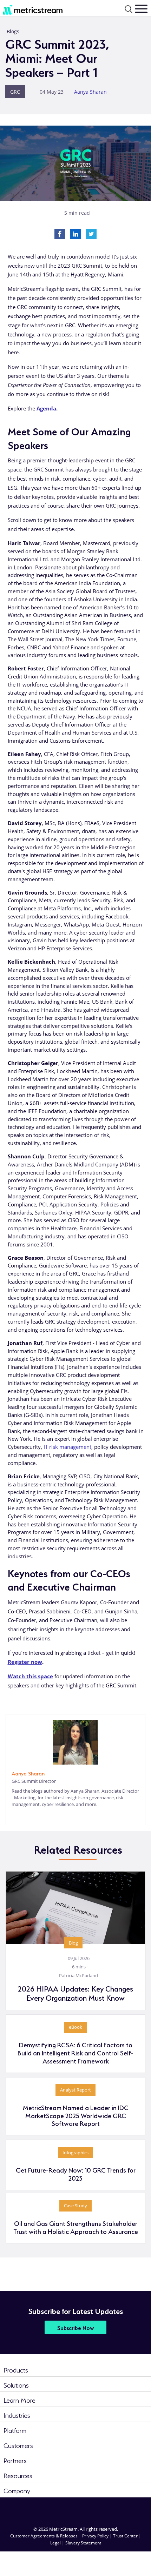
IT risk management (67, 1447)
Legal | (58, 2543)
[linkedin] (12, 1815)
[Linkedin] (75, 233)
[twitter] (91, 2509)
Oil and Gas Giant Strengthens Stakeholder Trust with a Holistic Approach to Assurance (76, 2227)
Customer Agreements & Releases (44, 2536)
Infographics (75, 2153)
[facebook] (60, 2509)
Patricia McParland (78, 1975)
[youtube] (121, 2509)
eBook (75, 2027)
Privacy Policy (95, 2536)
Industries (17, 2414)
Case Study (75, 2206)
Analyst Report (75, 2090)
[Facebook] (60, 233)
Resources (18, 2475)
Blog (73, 1943)
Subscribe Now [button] (76, 2327)
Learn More (19, 2399)
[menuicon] (141, 9)
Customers (18, 2445)
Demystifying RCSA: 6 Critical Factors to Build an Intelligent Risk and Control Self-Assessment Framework (75, 2052)
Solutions (16, 2384)
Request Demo (128, 2561)
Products (16, 2369)
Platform (15, 2430)
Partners (15, 2460)
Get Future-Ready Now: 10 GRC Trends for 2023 (76, 2174)
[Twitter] (91, 233)
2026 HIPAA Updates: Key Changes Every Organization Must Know (75, 1993)
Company (17, 2490)
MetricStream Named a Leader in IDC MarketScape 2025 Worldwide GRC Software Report (76, 2115)
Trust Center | (127, 2536)
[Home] (33, 8)
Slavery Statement (83, 2543)
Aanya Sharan (90, 92)
